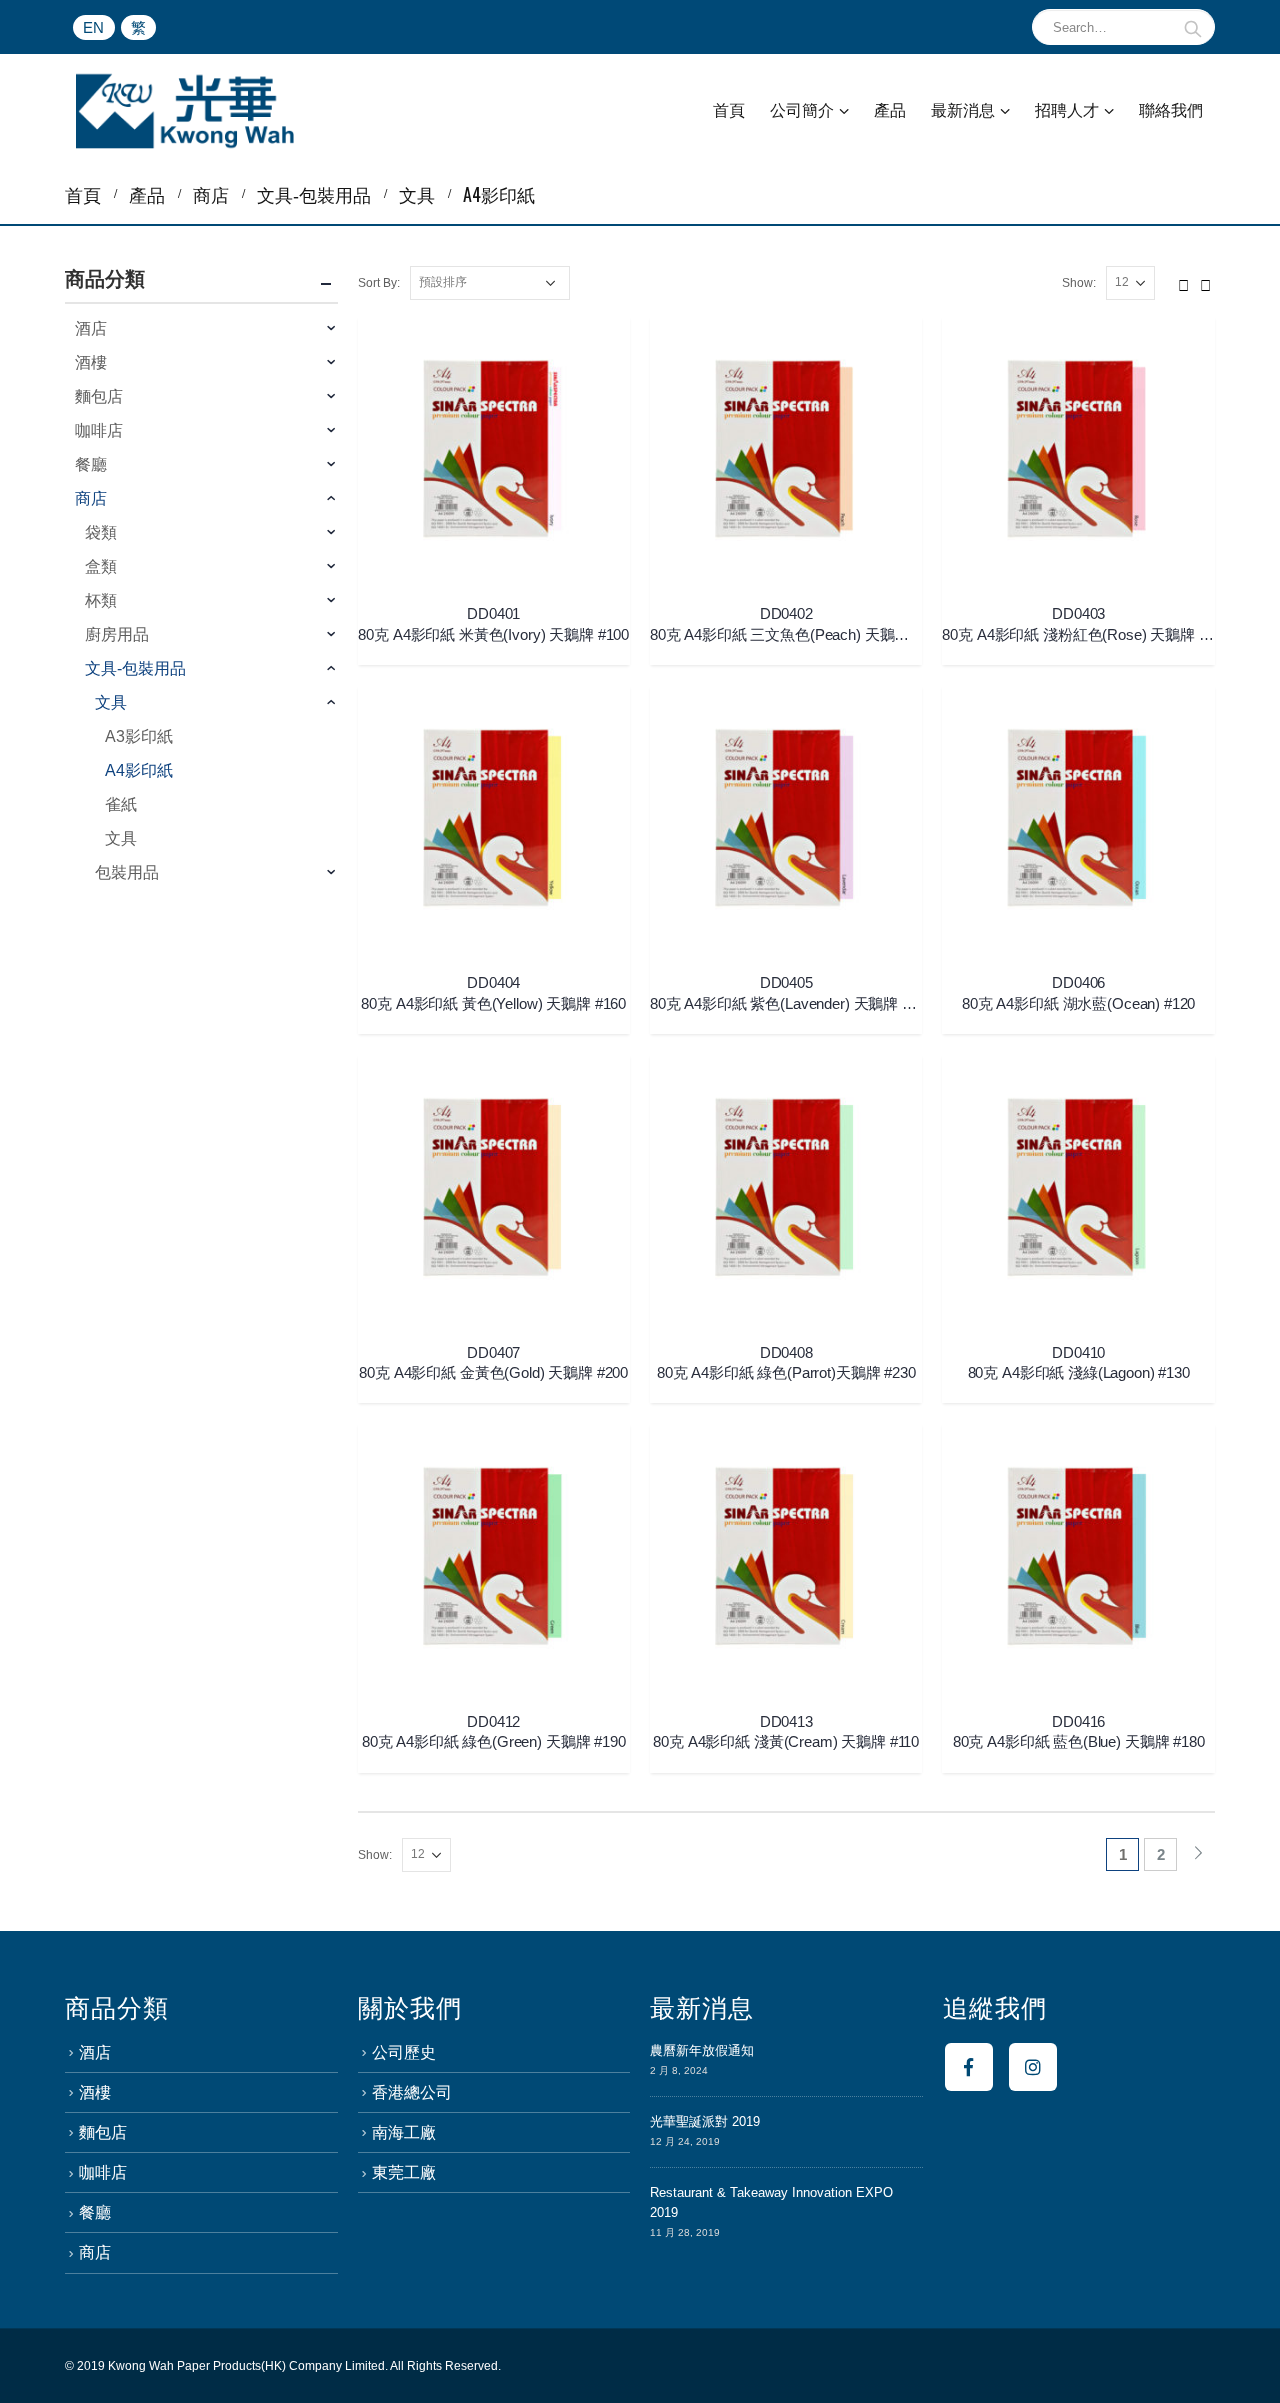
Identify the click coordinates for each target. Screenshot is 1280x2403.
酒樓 (91, 362)
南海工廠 (404, 2132)
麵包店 (99, 396)
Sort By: (379, 283)
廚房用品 (117, 634)
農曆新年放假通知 (702, 2050)
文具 (111, 702)
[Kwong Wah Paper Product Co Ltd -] (185, 111)
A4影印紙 (139, 770)
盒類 (101, 566)
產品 (890, 110)
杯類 (101, 600)
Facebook (969, 2067)
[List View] (1206, 282)
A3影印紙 (139, 736)
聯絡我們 (1171, 110)
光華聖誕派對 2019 (705, 2121)
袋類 (101, 532)
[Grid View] (1184, 282)
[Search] (1193, 27)
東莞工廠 (404, 2172)
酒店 (91, 328)
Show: (1079, 283)
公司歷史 (404, 2052)
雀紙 (121, 804)
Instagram (1033, 2067)
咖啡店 (99, 430)
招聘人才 (1067, 110)
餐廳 (91, 464)
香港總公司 (412, 2092)
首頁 (729, 110)
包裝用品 (127, 872)
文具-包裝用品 (135, 668)
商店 (91, 498)
